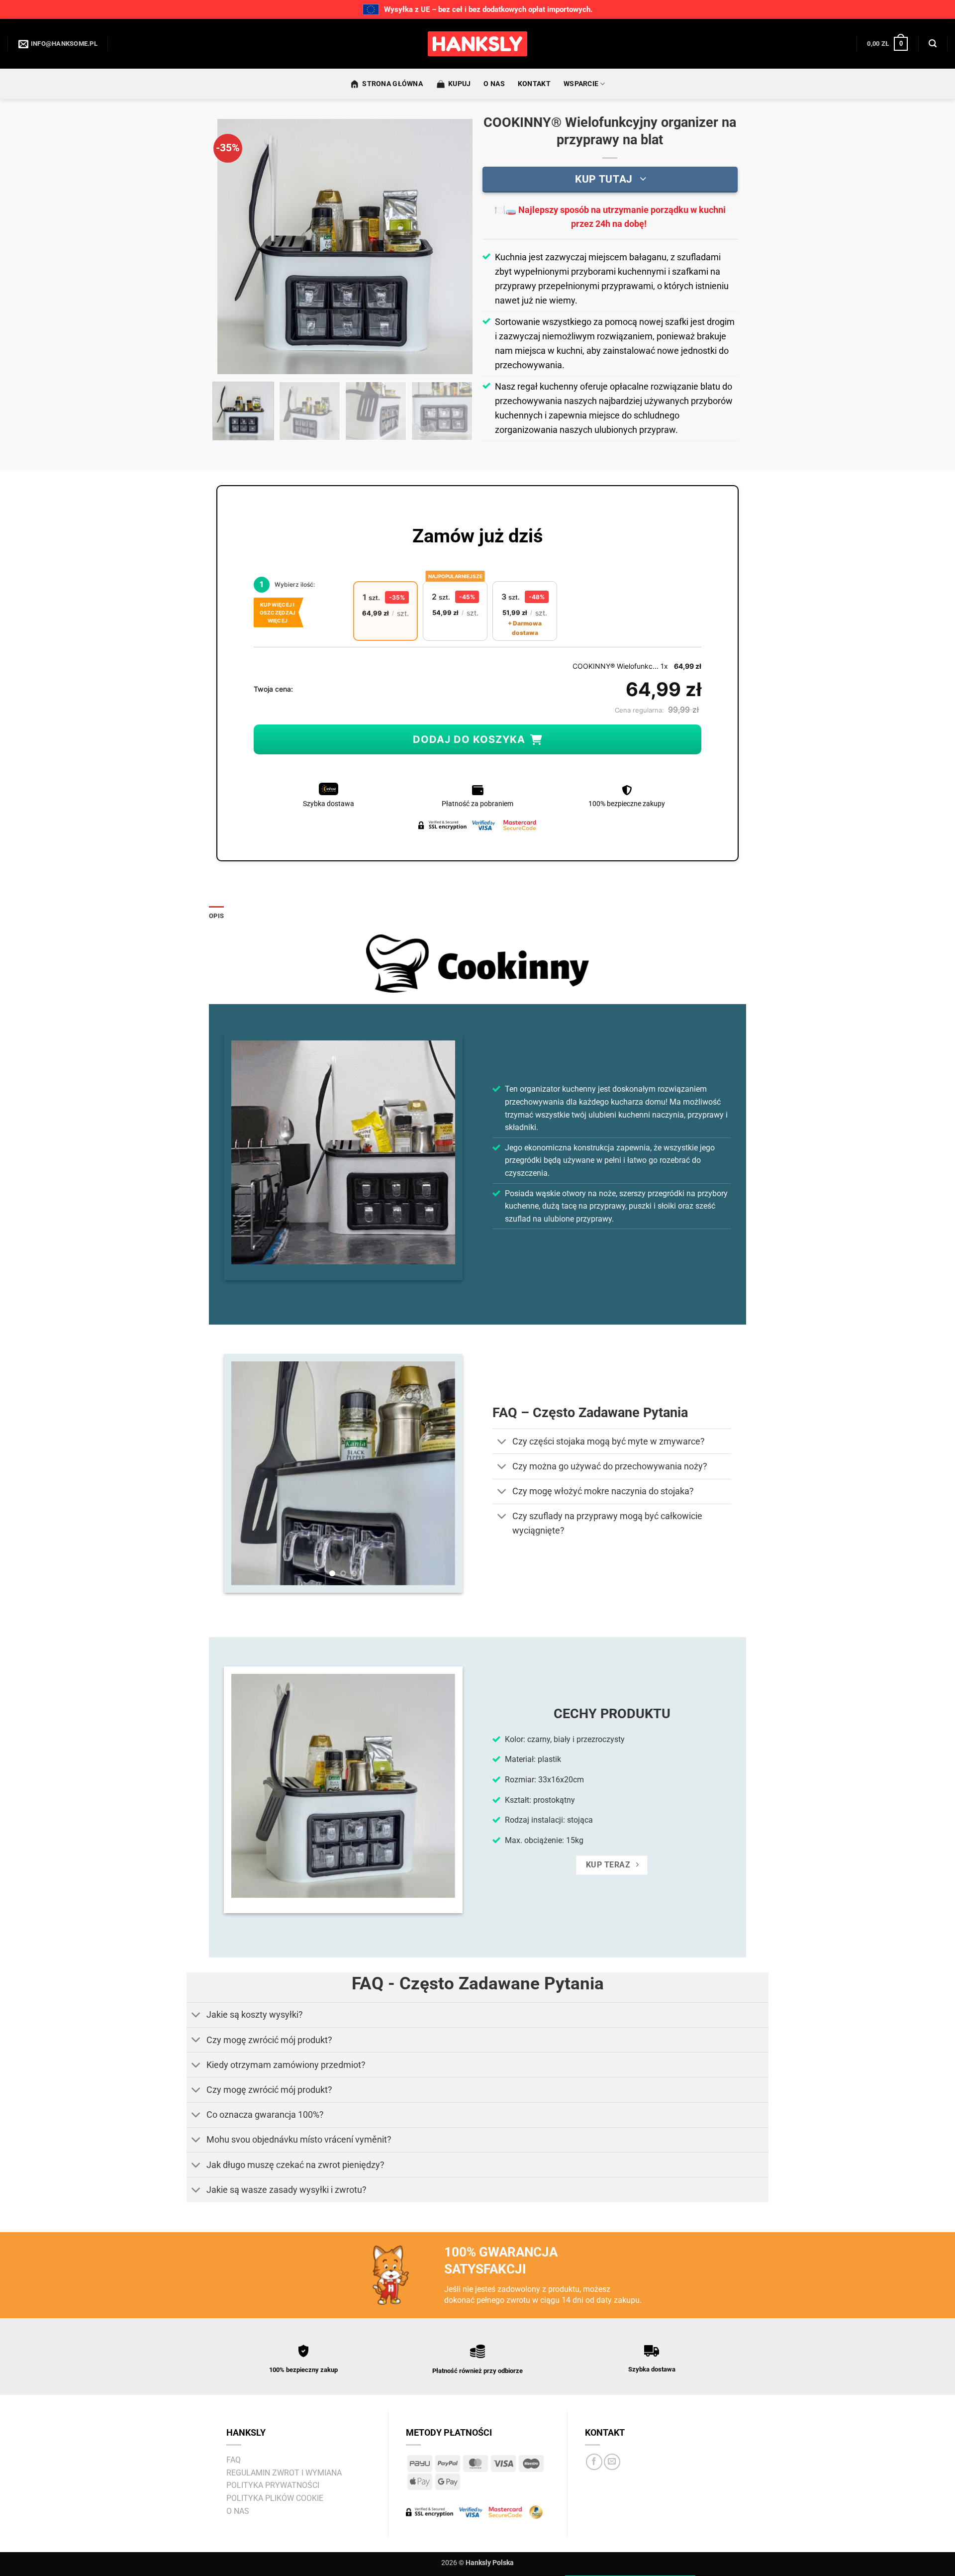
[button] (887, 44)
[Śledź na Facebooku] (594, 2462)
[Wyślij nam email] (612, 2462)
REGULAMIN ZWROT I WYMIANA (284, 2473)
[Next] (455, 247)
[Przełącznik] (502, 1442)
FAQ (234, 2460)
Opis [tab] (216, 916)
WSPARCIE (581, 84)
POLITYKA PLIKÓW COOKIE (275, 2498)
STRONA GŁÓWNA (392, 84)
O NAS (494, 84)
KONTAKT (534, 84)
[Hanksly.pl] (477, 44)
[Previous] (235, 247)
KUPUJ (459, 84)
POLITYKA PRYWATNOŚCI (273, 2485)
